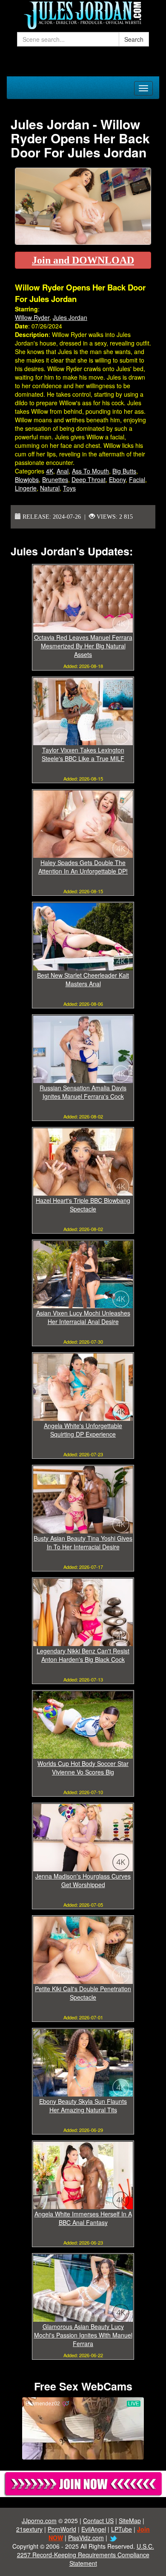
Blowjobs (27, 479)
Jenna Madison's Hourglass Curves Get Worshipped (83, 1880)
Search (134, 39)
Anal (63, 471)
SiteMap (130, 2521)
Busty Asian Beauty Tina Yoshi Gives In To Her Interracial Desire (83, 1542)
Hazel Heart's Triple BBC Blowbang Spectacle (83, 1205)
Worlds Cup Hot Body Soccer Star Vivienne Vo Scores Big (83, 1768)
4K (50, 471)
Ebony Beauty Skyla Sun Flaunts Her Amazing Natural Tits (83, 2106)
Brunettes (55, 479)
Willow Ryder (32, 317)
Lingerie (26, 488)
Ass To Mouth (90, 471)
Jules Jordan (70, 317)
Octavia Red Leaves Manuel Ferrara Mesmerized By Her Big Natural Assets (83, 646)
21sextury (29, 2529)
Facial (137, 479)
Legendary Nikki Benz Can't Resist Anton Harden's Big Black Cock (83, 1655)
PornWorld (62, 2529)
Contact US (98, 2521)
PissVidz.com (86, 2538)
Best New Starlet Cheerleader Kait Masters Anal (83, 979)
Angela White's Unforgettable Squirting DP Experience (83, 1430)
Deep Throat (89, 479)
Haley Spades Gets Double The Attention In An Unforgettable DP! (83, 867)
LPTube (122, 2529)
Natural (50, 488)
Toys (69, 488)
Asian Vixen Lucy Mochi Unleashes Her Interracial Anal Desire (83, 1317)
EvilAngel (94, 2529)
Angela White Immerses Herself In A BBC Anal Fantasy (83, 2218)
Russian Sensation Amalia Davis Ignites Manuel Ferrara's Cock (83, 1092)
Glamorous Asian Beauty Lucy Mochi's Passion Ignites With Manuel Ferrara (83, 2335)
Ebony (117, 479)
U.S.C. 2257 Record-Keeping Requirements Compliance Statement (86, 2555)
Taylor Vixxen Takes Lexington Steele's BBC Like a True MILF (83, 754)
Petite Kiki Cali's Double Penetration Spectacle (83, 1993)
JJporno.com (39, 2521)
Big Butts (124, 471)
